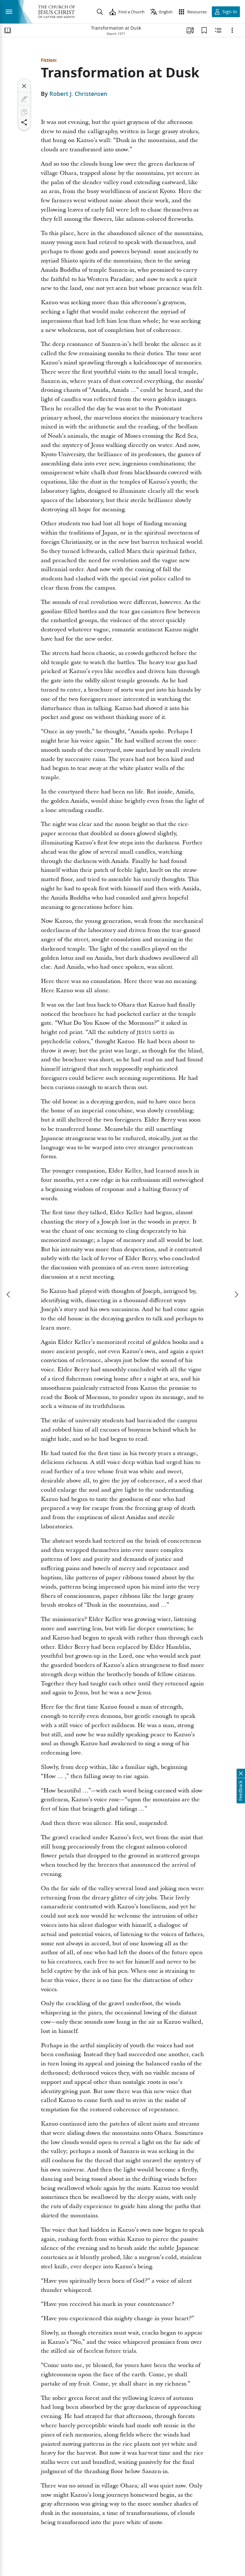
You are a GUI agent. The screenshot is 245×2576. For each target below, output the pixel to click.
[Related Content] (218, 30)
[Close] (24, 86)
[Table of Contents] (8, 30)
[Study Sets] (190, 30)
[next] (236, 1295)
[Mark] (24, 99)
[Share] (24, 122)
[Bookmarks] (204, 30)
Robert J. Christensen (78, 94)
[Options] (232, 30)
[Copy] (24, 112)
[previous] (9, 1295)
